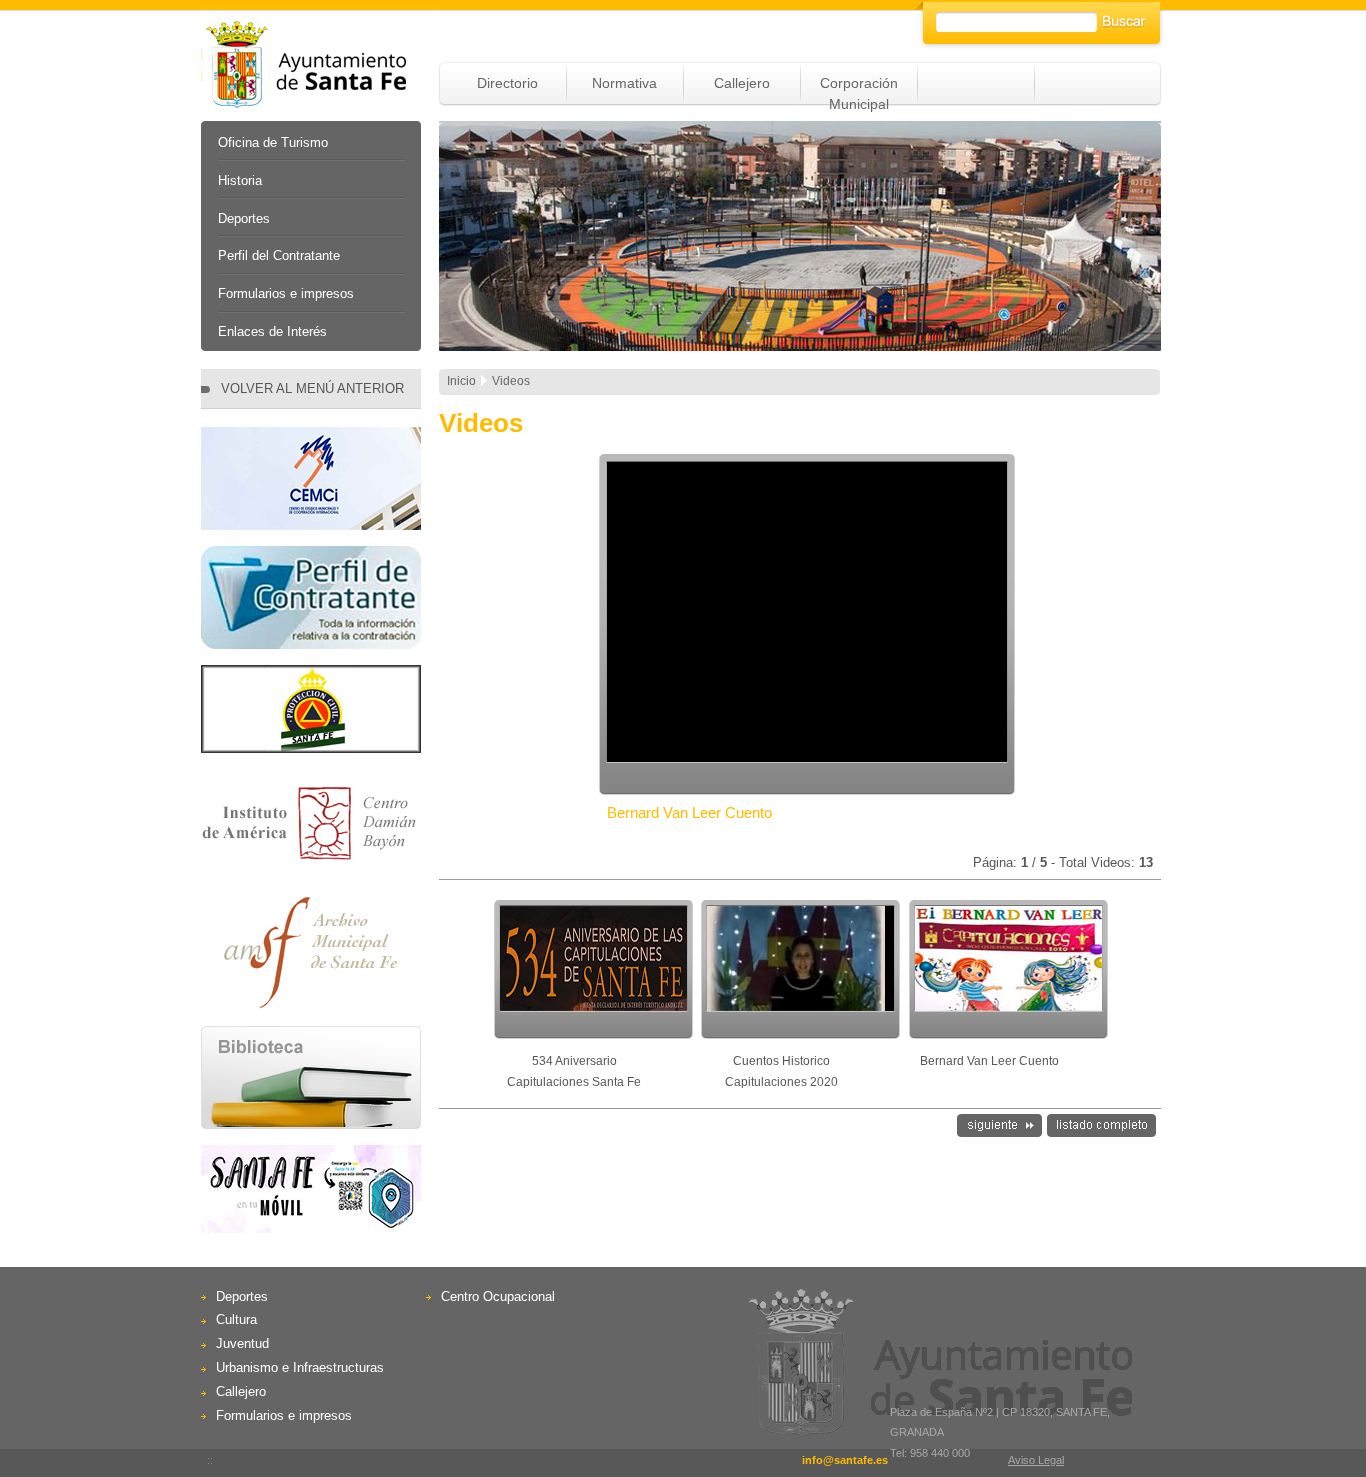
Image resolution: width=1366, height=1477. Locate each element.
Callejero (742, 83)
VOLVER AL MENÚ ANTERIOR (312, 388)
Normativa (624, 83)
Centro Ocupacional (498, 1296)
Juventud (242, 1343)
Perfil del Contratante (279, 255)
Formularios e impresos (286, 293)
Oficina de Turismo (273, 142)
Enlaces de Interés (272, 331)
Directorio (507, 83)
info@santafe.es (845, 1460)
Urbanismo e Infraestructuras (300, 1367)
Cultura (236, 1319)
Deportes (244, 218)
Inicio (461, 381)
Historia (240, 180)
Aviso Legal (1036, 1460)
